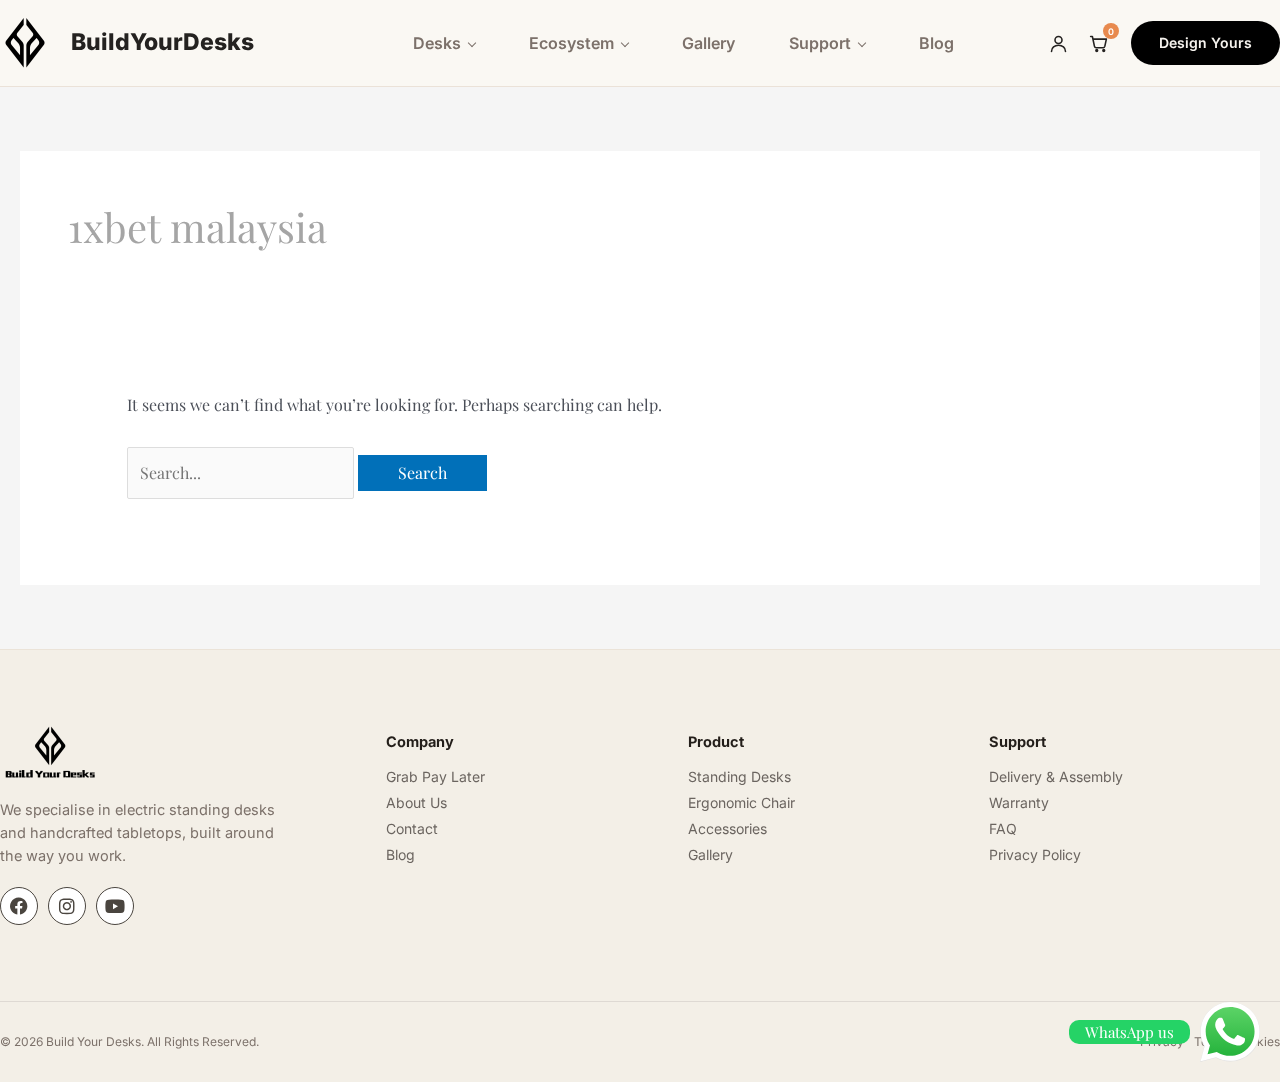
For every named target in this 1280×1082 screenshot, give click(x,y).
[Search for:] (242, 472)
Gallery (708, 43)
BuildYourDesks (162, 42)
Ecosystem (571, 43)
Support (820, 43)
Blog (936, 43)
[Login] (1058, 43)
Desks (437, 43)
